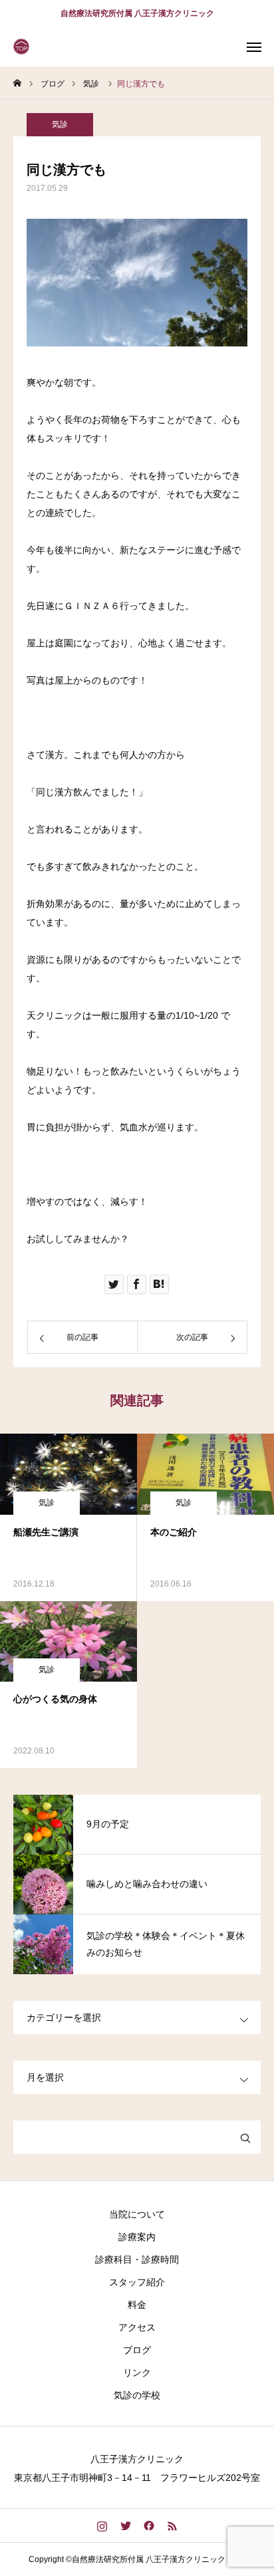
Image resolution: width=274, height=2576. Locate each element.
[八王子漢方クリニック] (23, 47)
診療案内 (137, 2237)
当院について (137, 2214)
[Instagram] (102, 2525)
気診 (60, 124)
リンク (137, 2373)
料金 (137, 2305)
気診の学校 (137, 2395)
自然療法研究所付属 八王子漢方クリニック (137, 13)
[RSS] (172, 2525)
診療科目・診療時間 (137, 2259)
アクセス (137, 2327)
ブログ (137, 2350)
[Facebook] (149, 2525)
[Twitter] (125, 2525)
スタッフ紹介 (137, 2282)
